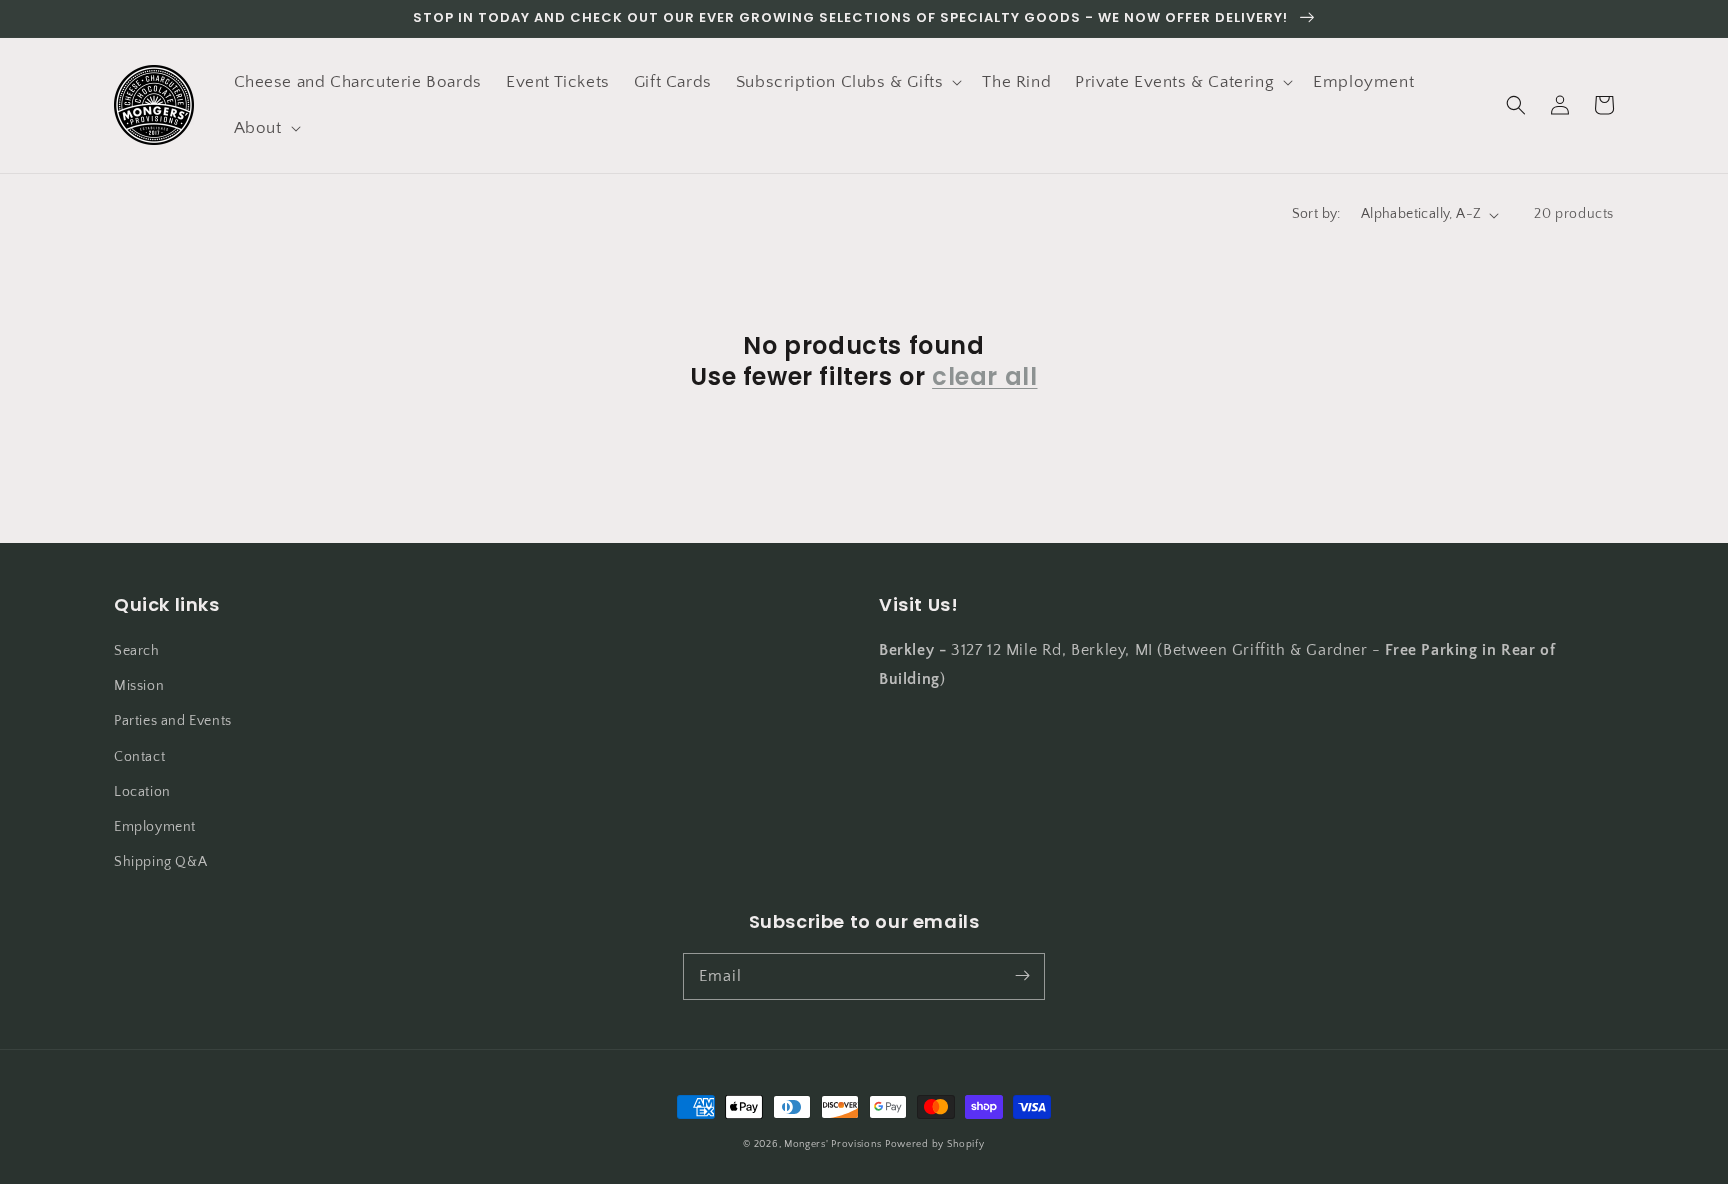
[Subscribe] (1022, 976)
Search (137, 651)
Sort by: (1316, 214)
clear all (984, 376)
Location (142, 792)
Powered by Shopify (935, 1144)
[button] (847, 82)
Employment (155, 827)
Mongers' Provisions (832, 1144)
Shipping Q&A (160, 862)
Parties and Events (173, 721)
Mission (139, 686)
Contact (139, 757)
